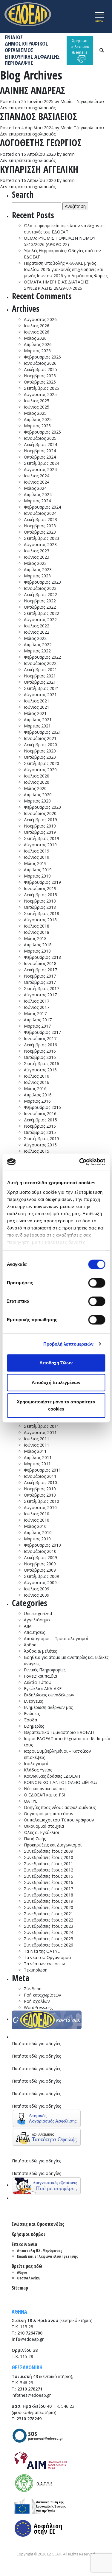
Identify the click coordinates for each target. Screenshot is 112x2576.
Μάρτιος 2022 (37, 651)
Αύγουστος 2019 (40, 845)
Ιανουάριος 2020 (40, 813)
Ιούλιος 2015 (37, 1151)
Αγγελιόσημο (37, 1620)
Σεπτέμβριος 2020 (42, 763)
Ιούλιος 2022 (37, 626)
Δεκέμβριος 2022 (40, 594)
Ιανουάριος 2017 (40, 1038)
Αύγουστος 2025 (40, 394)
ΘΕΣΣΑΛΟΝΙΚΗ (27, 2367)
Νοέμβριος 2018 (40, 901)
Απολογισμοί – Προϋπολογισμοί (56, 1638)
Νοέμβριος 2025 (40, 376)
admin (69, 154)
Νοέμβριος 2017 (40, 976)
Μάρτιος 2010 (37, 1539)
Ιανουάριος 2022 (40, 663)
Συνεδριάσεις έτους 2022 (49, 1920)
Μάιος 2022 (35, 638)
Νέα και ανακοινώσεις (45, 1789)
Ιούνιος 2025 (37, 407)
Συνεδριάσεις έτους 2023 (49, 1926)
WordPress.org (38, 2007)
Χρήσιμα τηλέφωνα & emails (80, 46)
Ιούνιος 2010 (37, 1520)
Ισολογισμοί (36, 1764)
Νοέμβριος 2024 (40, 451)
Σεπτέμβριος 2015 (42, 1139)
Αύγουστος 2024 (40, 469)
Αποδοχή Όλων (56, 1363)
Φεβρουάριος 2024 (42, 507)
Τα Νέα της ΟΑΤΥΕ (42, 1951)
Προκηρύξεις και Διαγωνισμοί (53, 1845)
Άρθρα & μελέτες (40, 1651)
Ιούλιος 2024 (37, 476)
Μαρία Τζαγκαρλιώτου (82, 101)
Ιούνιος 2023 (37, 557)
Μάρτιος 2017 (37, 1026)
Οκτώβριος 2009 (40, 1570)
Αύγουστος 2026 (40, 319)
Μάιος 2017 (35, 1013)
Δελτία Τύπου (38, 1682)
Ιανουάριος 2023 (40, 588)
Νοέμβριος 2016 (40, 1051)
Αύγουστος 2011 (40, 1432)
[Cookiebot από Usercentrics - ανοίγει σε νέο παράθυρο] (80, 1162)
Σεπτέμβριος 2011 (42, 1426)
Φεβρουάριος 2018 (42, 957)
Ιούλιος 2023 (37, 551)
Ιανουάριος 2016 (40, 1114)
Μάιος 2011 (35, 1451)
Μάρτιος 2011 (37, 1464)
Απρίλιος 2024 (38, 494)
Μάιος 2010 (35, 1526)
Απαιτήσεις (34, 1632)
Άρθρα (30, 1645)
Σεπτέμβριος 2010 (42, 1501)
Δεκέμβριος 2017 (40, 970)
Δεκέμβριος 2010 (40, 1482)
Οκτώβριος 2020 (40, 757)
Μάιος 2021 (35, 713)
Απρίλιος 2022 (38, 645)
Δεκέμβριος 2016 (40, 1045)
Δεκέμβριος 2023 (40, 519)
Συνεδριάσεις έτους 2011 (49, 1864)
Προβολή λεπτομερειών (69, 1344)
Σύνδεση (33, 1989)
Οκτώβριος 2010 (40, 1495)
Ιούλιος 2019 (37, 851)
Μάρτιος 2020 (37, 801)
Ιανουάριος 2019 (40, 888)
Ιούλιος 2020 (37, 776)
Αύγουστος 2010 (40, 1507)
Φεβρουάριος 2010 (42, 1545)
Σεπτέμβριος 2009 (42, 1576)
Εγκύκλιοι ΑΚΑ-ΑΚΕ (43, 1688)
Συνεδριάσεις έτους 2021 (49, 1914)
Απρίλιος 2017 (38, 1020)
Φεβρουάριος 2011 (42, 1470)
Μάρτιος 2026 (37, 351)
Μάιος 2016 (35, 1088)
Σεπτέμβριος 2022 (42, 613)
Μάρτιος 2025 (37, 426)
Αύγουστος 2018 (40, 920)
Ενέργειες (33, 1701)
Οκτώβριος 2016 (40, 1057)
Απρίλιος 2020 (38, 795)
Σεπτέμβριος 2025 (42, 388)
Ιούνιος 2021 (37, 707)
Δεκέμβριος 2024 (40, 444)
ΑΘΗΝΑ (19, 2312)
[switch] (97, 1283)
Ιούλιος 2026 (37, 326)
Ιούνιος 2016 (37, 1082)
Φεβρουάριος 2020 (42, 807)
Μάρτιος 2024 (37, 501)
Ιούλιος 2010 (37, 1514)
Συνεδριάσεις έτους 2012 (49, 1870)
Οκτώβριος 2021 (40, 682)
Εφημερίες (34, 1726)
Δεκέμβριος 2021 (40, 670)
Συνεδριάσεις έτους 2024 (49, 1932)
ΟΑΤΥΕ (31, 1801)
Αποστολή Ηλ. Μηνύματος (40, 2251)
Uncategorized (38, 1613)
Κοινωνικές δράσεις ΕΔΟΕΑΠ (52, 1776)
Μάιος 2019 (35, 863)
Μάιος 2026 (35, 338)
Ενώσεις (32, 1714)
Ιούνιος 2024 (37, 482)
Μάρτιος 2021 (37, 726)
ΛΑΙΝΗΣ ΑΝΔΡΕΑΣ (33, 90)
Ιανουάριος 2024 (40, 513)
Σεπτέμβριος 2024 (42, 463)
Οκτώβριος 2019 (40, 832)
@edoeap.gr (28, 2339)
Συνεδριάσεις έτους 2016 (49, 1882)
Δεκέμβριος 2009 (40, 1557)
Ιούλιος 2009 (37, 1589)
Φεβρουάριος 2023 (42, 582)
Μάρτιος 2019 (37, 876)
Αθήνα (22, 2272)
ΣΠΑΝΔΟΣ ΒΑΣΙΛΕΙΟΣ (39, 116)
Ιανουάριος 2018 (40, 963)
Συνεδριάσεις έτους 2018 (49, 1895)
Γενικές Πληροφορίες (45, 1670)
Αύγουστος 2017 (40, 995)
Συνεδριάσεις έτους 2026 (49, 1945)
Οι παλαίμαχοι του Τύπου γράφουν (59, 1820)
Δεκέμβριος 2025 (40, 369)
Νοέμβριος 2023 (40, 526)
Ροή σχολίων (37, 2001)
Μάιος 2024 (35, 488)
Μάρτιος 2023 (37, 576)
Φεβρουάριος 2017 (42, 1032)
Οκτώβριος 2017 (40, 982)
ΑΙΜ (28, 1626)
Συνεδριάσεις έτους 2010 (49, 1857)
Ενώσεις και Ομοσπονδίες (38, 2224)
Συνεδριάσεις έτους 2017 (49, 1889)
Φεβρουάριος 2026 (42, 357)
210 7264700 (30, 2333)
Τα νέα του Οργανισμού (47, 1957)
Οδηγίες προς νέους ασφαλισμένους (60, 1807)
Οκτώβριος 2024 (40, 457)
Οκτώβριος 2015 (40, 1132)
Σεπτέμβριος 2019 (42, 838)
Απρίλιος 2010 (38, 1532)
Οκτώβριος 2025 (40, 382)
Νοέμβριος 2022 (40, 601)
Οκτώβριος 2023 (40, 532)
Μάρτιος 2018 (37, 951)
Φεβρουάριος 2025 (42, 432)
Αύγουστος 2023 (40, 544)
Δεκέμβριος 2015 (40, 1120)
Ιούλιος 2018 (37, 926)
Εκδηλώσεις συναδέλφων (49, 1695)
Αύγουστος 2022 (40, 620)
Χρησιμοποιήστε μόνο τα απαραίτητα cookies (56, 1405)
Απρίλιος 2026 (38, 344)
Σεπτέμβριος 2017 (42, 988)
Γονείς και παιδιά (40, 1676)
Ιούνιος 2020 (37, 782)
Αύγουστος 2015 (40, 1145)
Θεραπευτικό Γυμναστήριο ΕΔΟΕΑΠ (59, 1732)
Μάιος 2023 (35, 563)
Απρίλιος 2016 (38, 1095)
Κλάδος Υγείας (38, 1770)
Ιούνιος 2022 (37, 632)
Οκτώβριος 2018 (40, 907)
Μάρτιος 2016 (37, 1101)
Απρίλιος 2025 (38, 419)
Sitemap (20, 2288)
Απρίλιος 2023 (38, 569)
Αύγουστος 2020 (40, 770)
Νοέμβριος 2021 (40, 676)
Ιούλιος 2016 (37, 1076)
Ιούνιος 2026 (37, 332)
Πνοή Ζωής (35, 1839)
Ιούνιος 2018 (37, 932)
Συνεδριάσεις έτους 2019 (49, 1901)
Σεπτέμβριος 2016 (42, 1063)
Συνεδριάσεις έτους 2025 (49, 1939)
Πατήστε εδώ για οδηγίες (36, 2043)
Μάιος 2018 (35, 938)
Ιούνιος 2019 (37, 857)
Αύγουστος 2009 (40, 1582)
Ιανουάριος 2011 (40, 1476)
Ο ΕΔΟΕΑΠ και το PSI (45, 1795)
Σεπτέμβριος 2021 (42, 688)
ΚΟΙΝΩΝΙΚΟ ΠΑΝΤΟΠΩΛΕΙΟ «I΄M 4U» (61, 1782)
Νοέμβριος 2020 (40, 751)
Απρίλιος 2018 (38, 945)
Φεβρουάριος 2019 (42, 882)
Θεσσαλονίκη (28, 2278)
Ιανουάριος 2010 (40, 1551)
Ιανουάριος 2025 (40, 438)
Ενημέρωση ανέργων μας (48, 1707)
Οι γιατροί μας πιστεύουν (49, 1814)
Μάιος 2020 (35, 788)
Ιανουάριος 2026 (40, 363)
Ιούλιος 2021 (37, 701)
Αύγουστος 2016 (40, 1070)
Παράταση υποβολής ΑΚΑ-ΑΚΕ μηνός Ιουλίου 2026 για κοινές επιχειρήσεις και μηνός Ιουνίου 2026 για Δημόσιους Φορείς (66, 269)
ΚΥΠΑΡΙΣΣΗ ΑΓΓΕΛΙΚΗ (39, 169)
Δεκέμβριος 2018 (40, 895)
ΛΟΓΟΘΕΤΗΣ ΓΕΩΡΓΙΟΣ (41, 142)
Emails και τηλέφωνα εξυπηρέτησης (47, 2256)
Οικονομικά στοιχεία (44, 1826)
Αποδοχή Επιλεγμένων (56, 1382)
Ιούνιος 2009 (37, 1595)
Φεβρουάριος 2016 (42, 1107)
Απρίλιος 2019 (38, 870)
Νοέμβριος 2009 (40, 1564)
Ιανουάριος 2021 (40, 738)
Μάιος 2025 (35, 413)
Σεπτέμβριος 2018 (42, 913)
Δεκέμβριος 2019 (40, 820)
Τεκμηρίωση (36, 1970)
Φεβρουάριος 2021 (42, 732)
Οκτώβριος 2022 (40, 607)
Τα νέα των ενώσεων (45, 1964)
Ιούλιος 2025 (37, 401)
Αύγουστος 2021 (40, 695)
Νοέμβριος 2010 (40, 1489)
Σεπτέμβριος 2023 (42, 538)
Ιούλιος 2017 (37, 1001)
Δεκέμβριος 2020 (40, 745)
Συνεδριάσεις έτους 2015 (49, 1876)
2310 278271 (30, 2389)
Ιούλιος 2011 (37, 1439)
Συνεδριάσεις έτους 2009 (49, 1851)
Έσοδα (30, 1720)
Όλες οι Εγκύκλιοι (42, 1832)
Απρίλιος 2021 (38, 720)
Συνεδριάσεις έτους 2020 (49, 1907)
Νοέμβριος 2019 (40, 826)
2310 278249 (29, 2419)
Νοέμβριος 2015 (40, 1126)
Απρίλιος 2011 (38, 1457)
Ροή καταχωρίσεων (43, 1995)
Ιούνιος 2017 (37, 1007)
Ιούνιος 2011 (37, 1445)
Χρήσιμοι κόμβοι (28, 2234)
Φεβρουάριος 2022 (42, 657)
